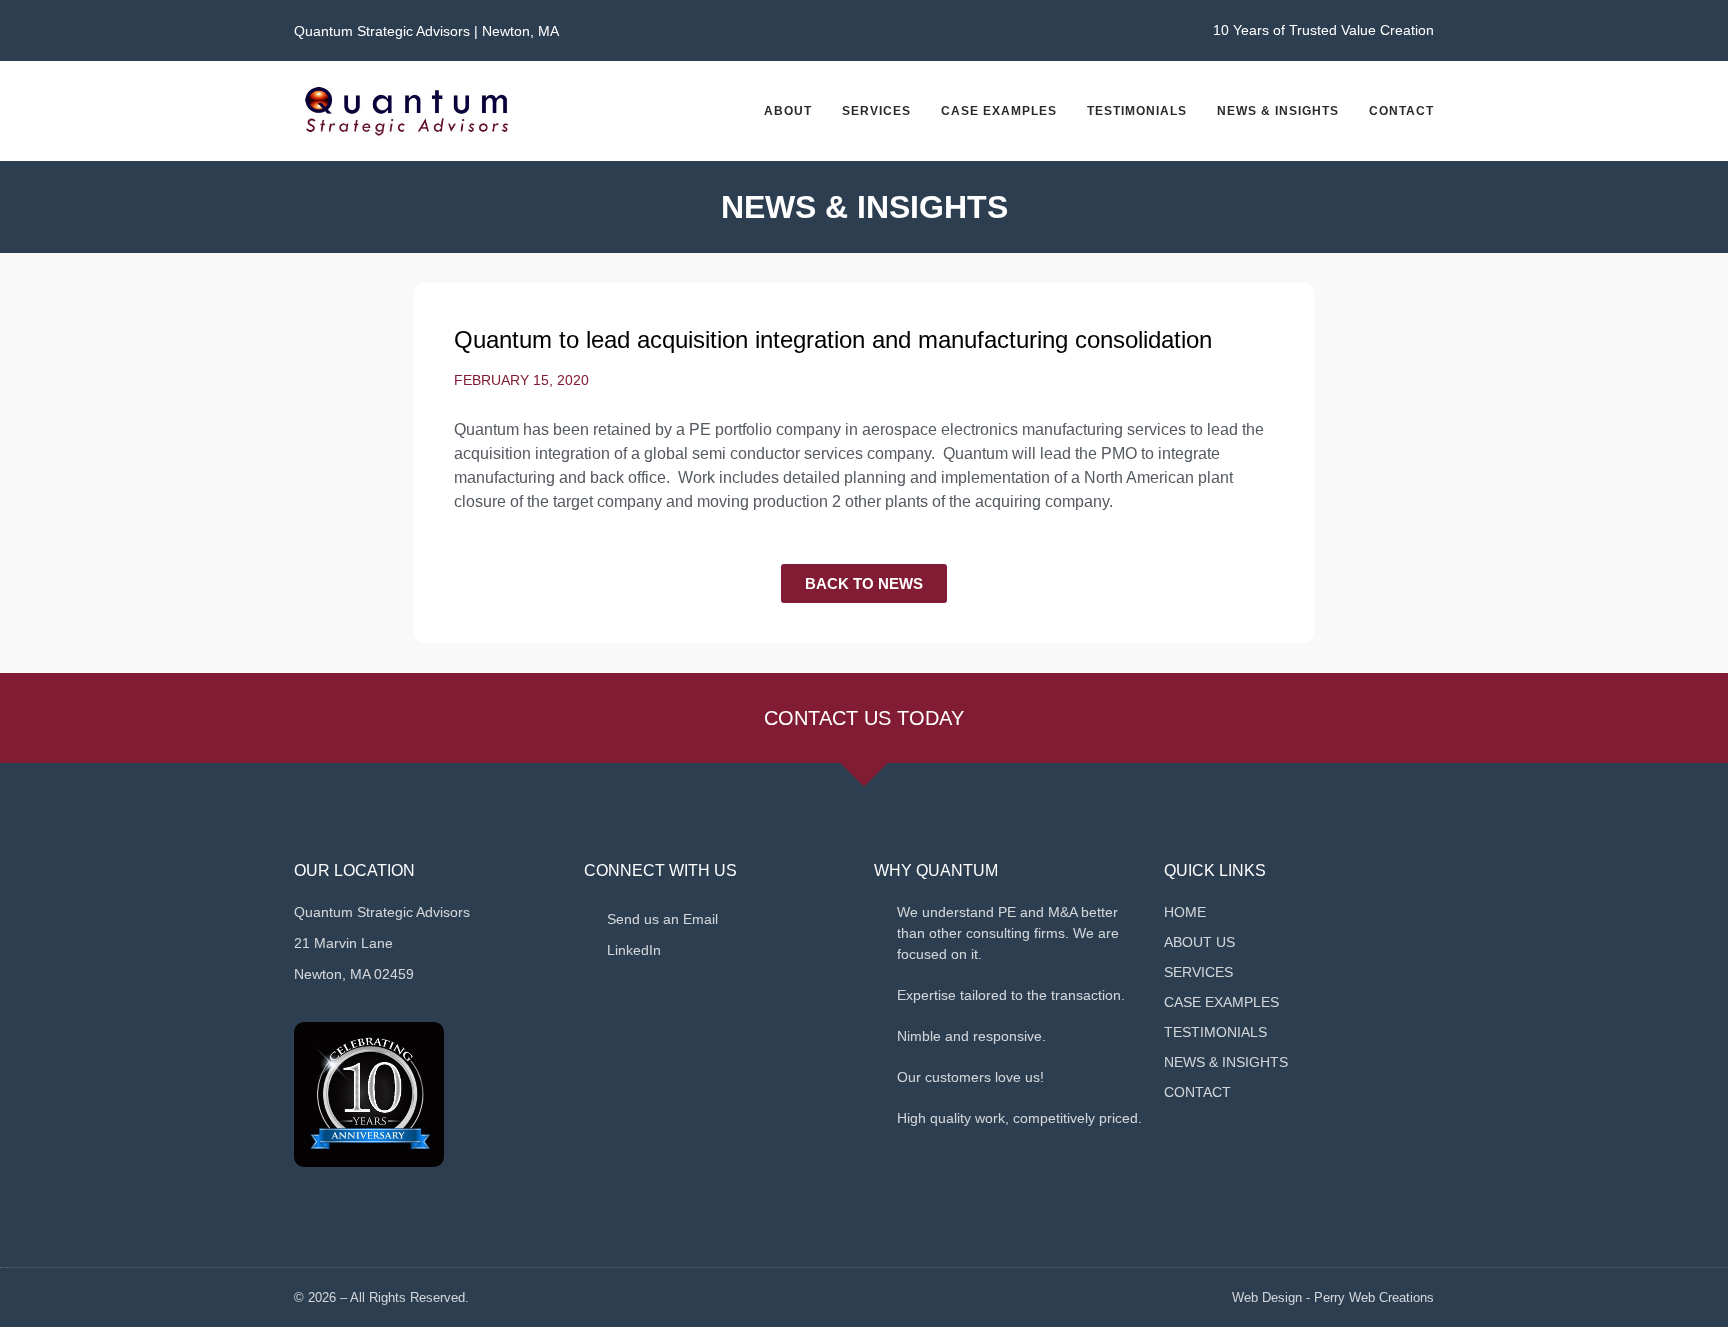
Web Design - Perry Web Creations (1333, 1297)
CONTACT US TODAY (864, 718)
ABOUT (788, 111)
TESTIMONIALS (1137, 111)
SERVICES (876, 111)
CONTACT (1401, 111)
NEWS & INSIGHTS (1278, 111)
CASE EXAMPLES (999, 111)
